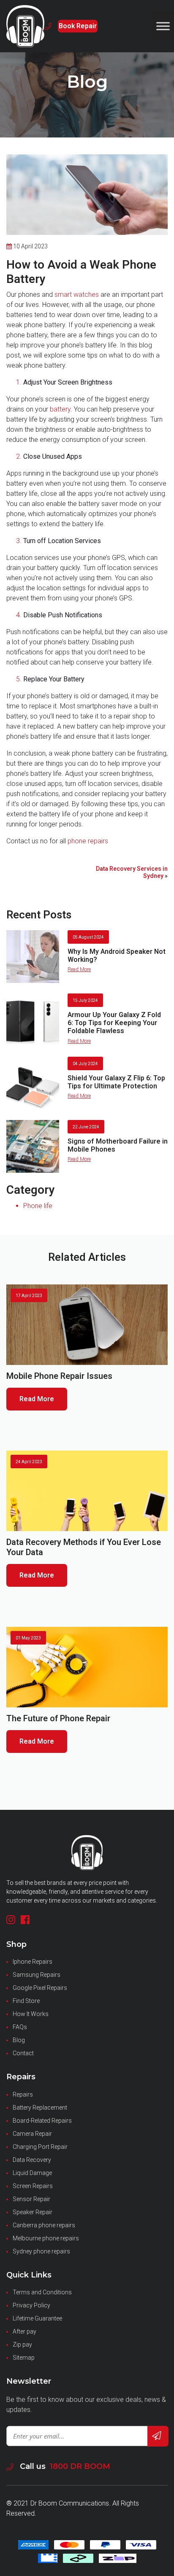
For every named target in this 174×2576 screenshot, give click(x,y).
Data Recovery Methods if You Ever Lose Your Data (84, 1547)
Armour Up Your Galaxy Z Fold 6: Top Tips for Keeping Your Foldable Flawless (114, 1023)
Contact (23, 2053)
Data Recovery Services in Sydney (132, 872)
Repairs (23, 2094)
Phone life (38, 1206)
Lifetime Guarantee (37, 2318)
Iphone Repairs (33, 1962)
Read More (79, 969)
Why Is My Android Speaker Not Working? (117, 956)
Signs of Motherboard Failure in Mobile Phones (118, 1145)
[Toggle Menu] (163, 26)
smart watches (77, 295)
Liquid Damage (32, 2173)
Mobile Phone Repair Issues (59, 1376)
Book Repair (78, 26)
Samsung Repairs (37, 1975)
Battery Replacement (40, 2108)
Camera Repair (32, 2134)
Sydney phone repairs (41, 2251)
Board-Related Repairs (42, 2121)
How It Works (31, 2014)
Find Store (26, 2001)
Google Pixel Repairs (40, 1988)
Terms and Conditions (42, 2292)
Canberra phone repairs (44, 2225)
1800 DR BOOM (80, 2466)
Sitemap (24, 2358)
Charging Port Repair (40, 2147)
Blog (19, 2040)
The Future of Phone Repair (58, 1719)
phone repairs (88, 841)
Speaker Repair (33, 2212)
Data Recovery (32, 2160)
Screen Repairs (33, 2186)
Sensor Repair (31, 2199)
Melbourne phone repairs (46, 2238)
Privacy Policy (31, 2305)
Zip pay (22, 2345)
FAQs (20, 2027)
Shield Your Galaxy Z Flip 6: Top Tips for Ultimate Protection (116, 1082)
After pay (24, 2331)
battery (60, 409)
